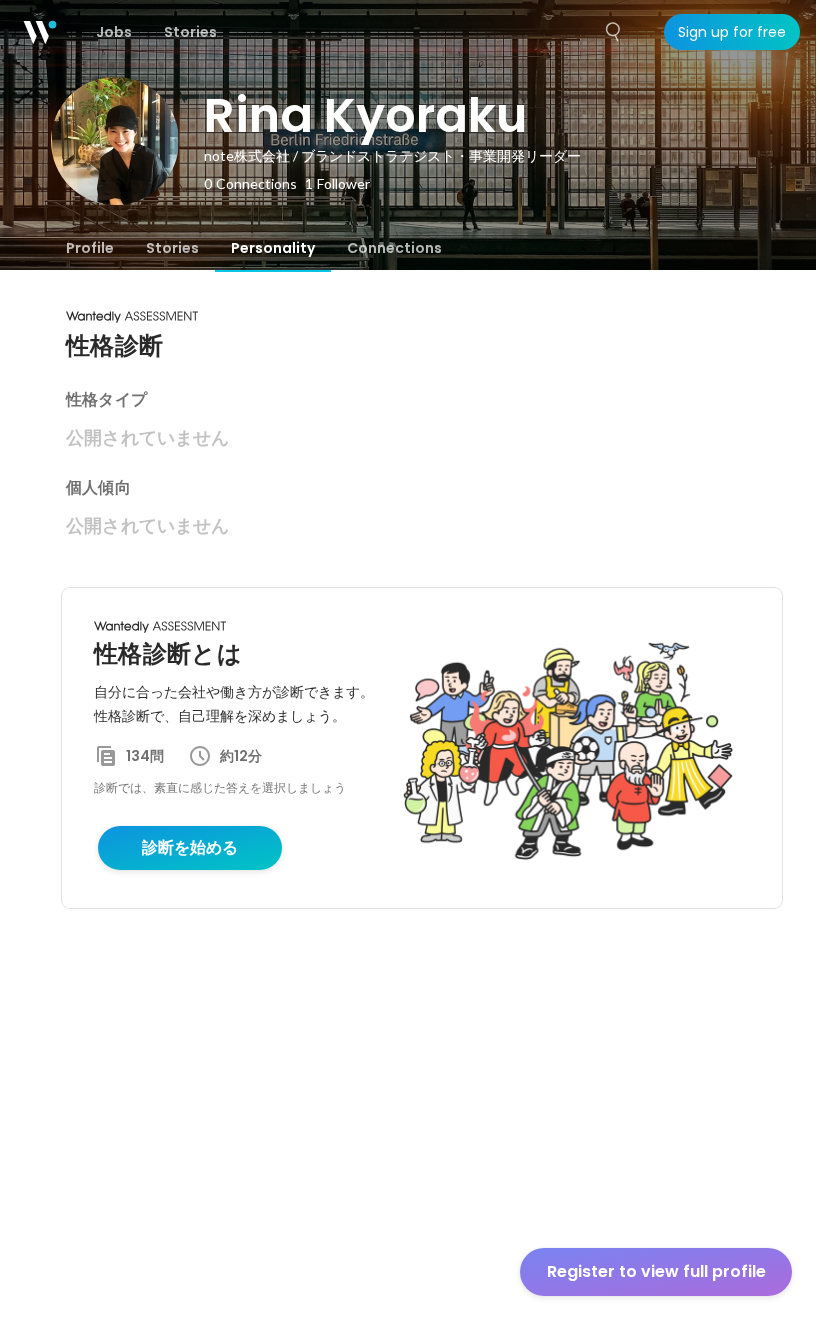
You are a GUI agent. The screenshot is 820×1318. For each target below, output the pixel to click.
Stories (172, 248)
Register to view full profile (656, 1271)
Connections (394, 248)
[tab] (90, 248)
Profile (90, 248)
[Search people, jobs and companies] (614, 32)
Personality (273, 248)
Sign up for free (732, 32)
